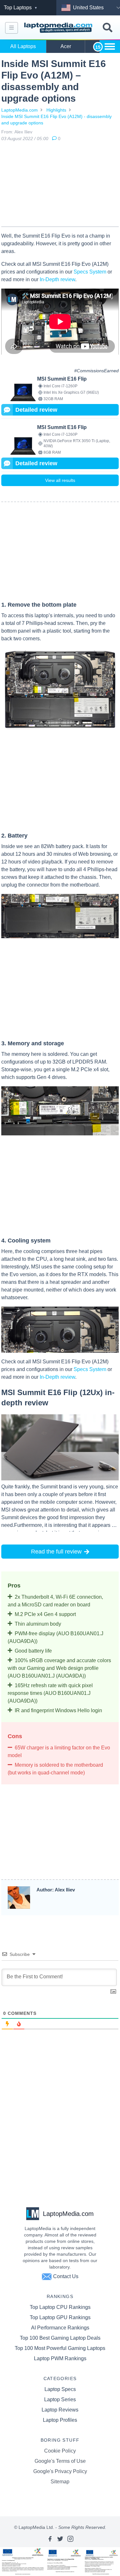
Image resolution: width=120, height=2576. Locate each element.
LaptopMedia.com (20, 110)
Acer (66, 46)
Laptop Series (60, 2399)
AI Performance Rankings (60, 2328)
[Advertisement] (60, 185)
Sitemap (60, 2482)
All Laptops (23, 46)
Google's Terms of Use (60, 2461)
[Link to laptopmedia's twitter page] (60, 2539)
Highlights (56, 110)
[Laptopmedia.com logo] (59, 28)
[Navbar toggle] (12, 28)
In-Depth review (57, 279)
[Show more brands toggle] (110, 46)
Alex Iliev (23, 132)
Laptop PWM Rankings (60, 2358)
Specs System (90, 272)
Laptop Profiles (60, 2420)
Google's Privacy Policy (60, 2471)
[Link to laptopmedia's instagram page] (70, 2539)
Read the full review (56, 1552)
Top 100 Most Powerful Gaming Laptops (60, 2348)
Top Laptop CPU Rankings (60, 2307)
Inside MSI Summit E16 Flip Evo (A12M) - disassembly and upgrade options (56, 120)
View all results (60, 480)
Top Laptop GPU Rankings (60, 2317)
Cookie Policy (60, 2451)
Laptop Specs (60, 2389)
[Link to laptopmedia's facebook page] (50, 2539)
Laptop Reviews (60, 2410)
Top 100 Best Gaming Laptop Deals (60, 2338)
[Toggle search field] (108, 28)
